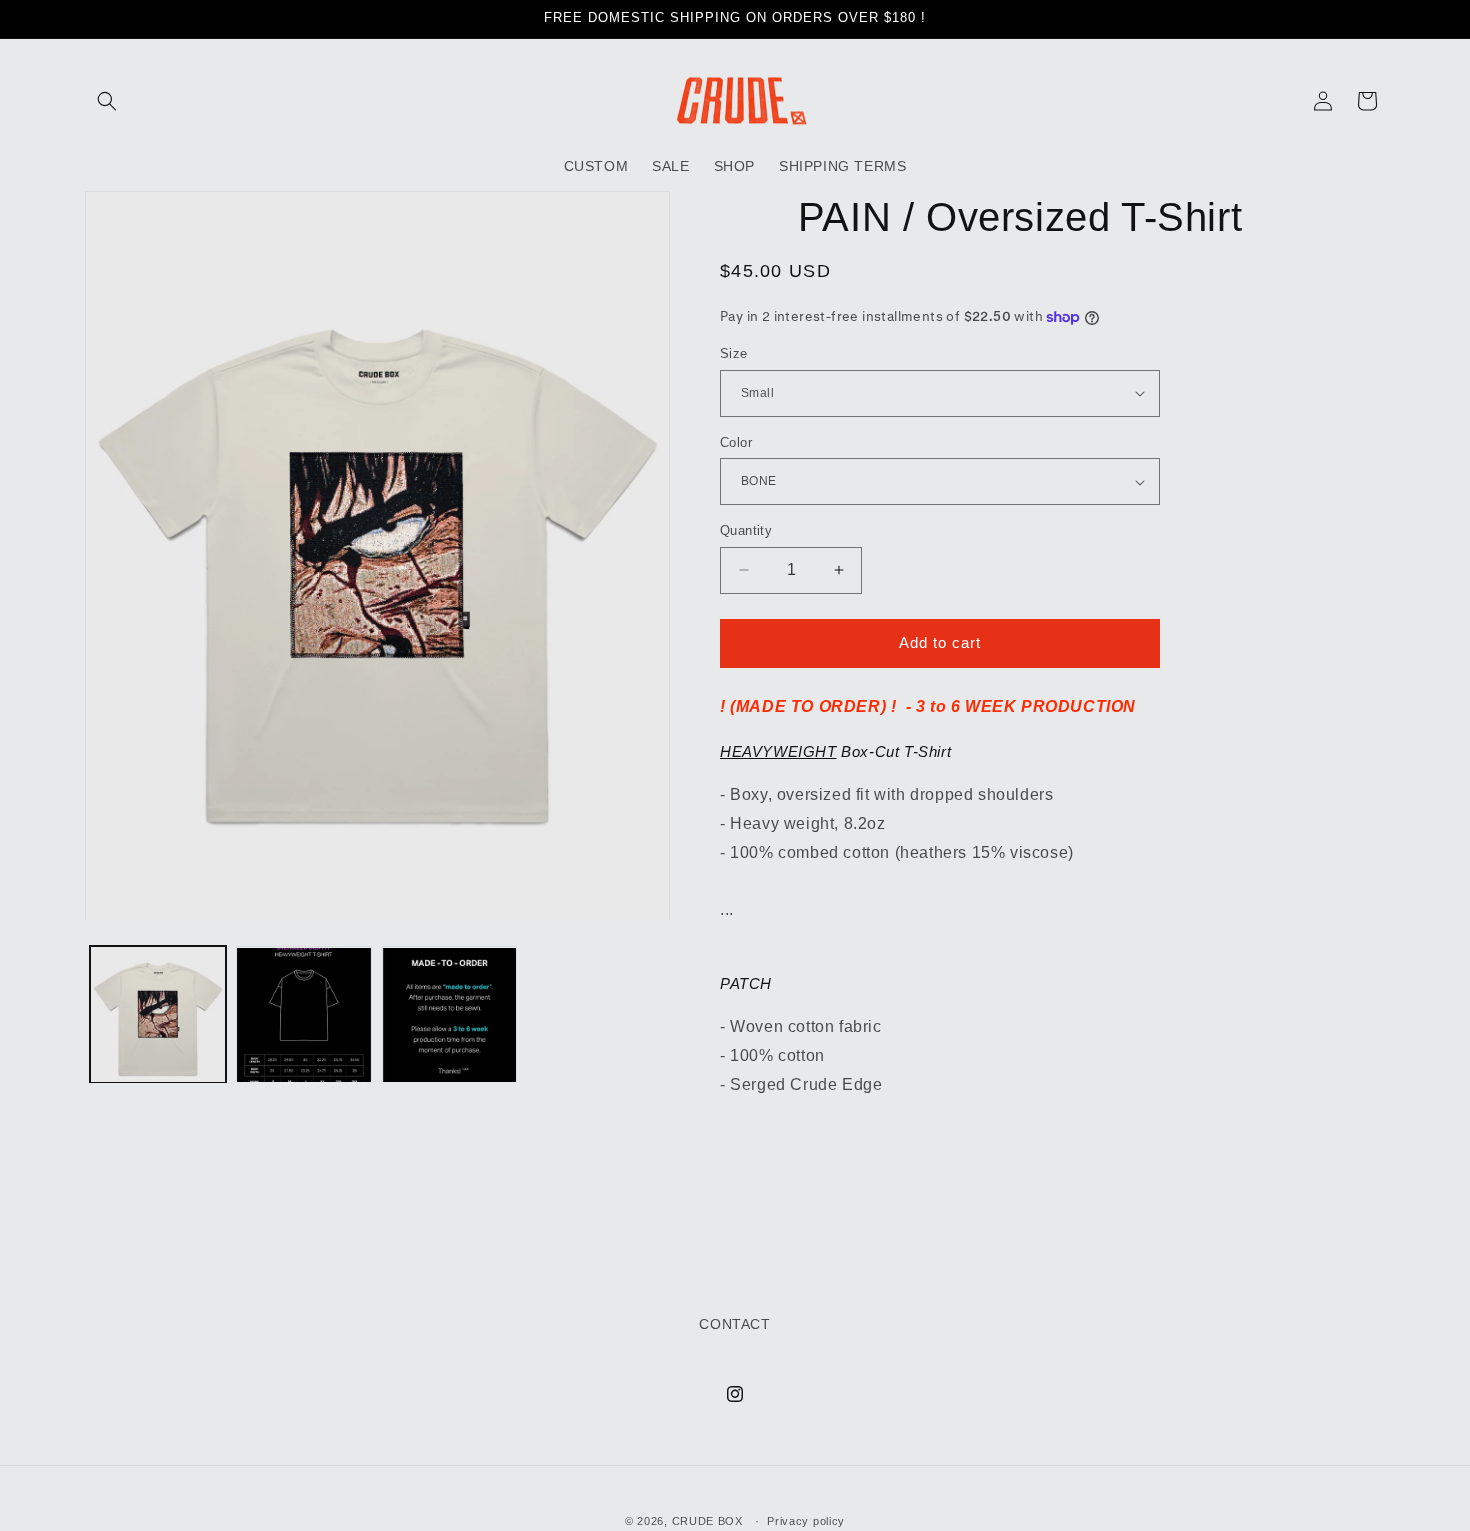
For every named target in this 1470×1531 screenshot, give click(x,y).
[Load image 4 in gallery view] (450, 1015)
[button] (107, 101)
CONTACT (734, 1324)
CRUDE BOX (707, 1521)
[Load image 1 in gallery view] (158, 1015)
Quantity (746, 530)
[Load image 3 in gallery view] (304, 1015)
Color (736, 442)
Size (734, 353)
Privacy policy (806, 1520)
